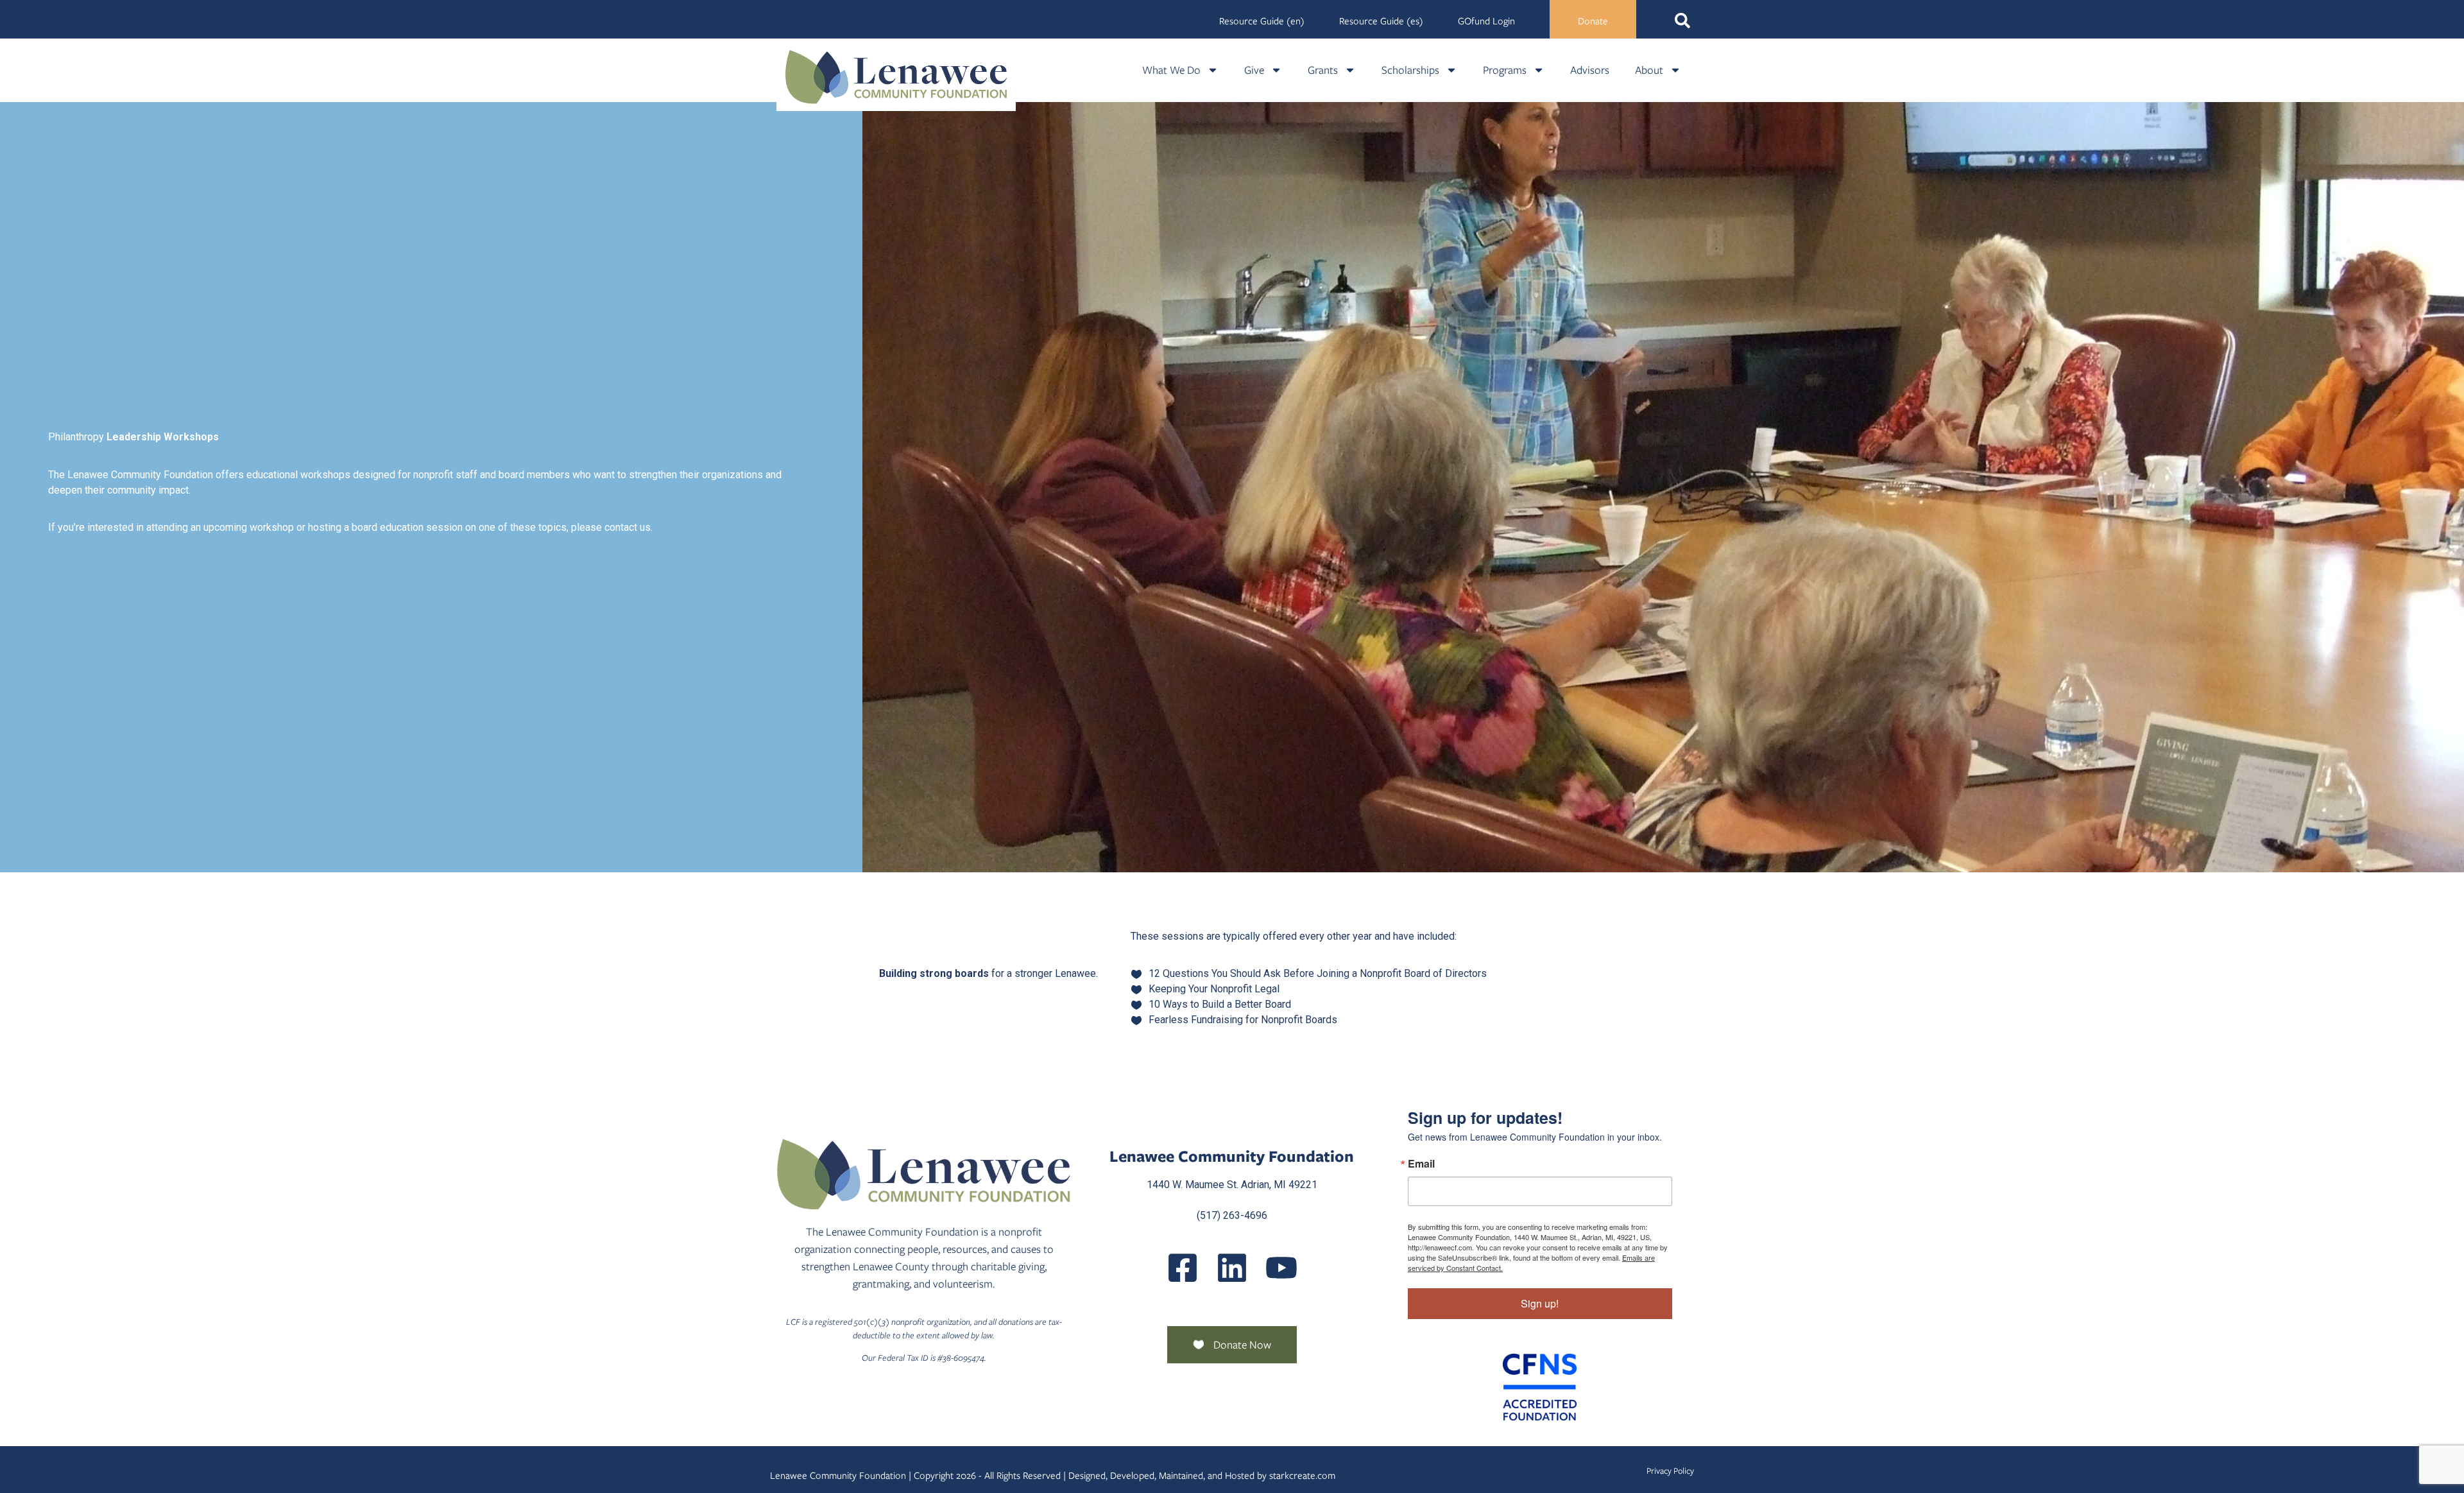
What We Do (1171, 70)
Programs (1505, 70)
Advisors (1590, 70)
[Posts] (1232, 1268)
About (1649, 70)
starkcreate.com (1302, 1476)
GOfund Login (1486, 21)
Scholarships (1410, 70)
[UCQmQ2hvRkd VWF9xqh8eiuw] (1281, 1268)
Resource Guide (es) (1381, 21)
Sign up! (1540, 1303)
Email (1421, 1164)
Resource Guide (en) (1262, 21)
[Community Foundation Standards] (1540, 1387)
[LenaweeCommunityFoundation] (1183, 1268)
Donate (1593, 21)
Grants (1323, 70)
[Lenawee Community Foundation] (896, 77)
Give (1254, 70)
